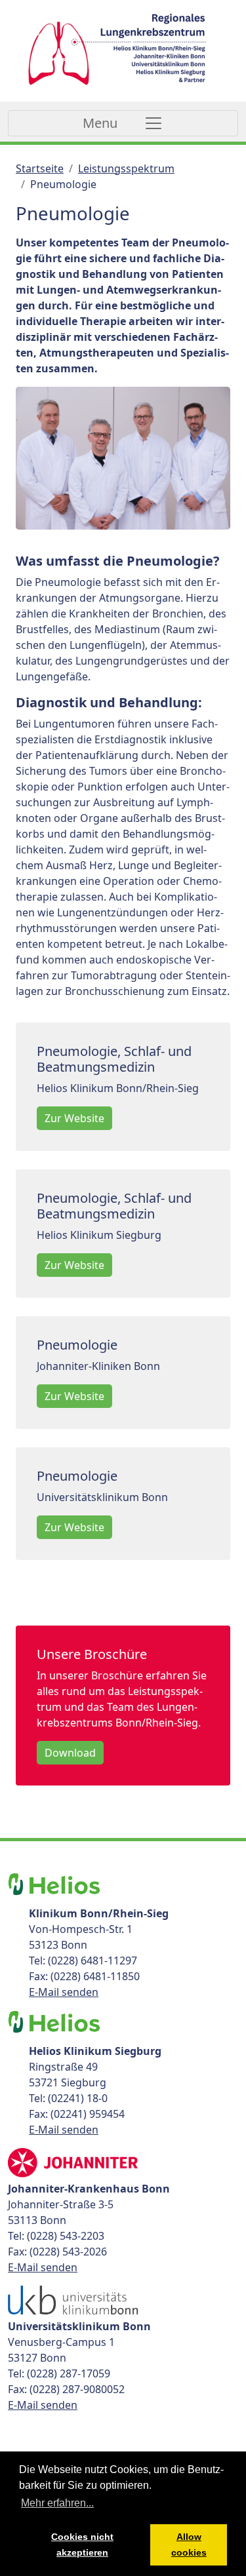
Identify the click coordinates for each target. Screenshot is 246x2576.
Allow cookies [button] (189, 2545)
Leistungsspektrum (126, 168)
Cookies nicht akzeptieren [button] (82, 2545)
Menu (100, 123)
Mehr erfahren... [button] (57, 2503)
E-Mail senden (64, 1992)
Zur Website (74, 1118)
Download (70, 1753)
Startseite (40, 168)
